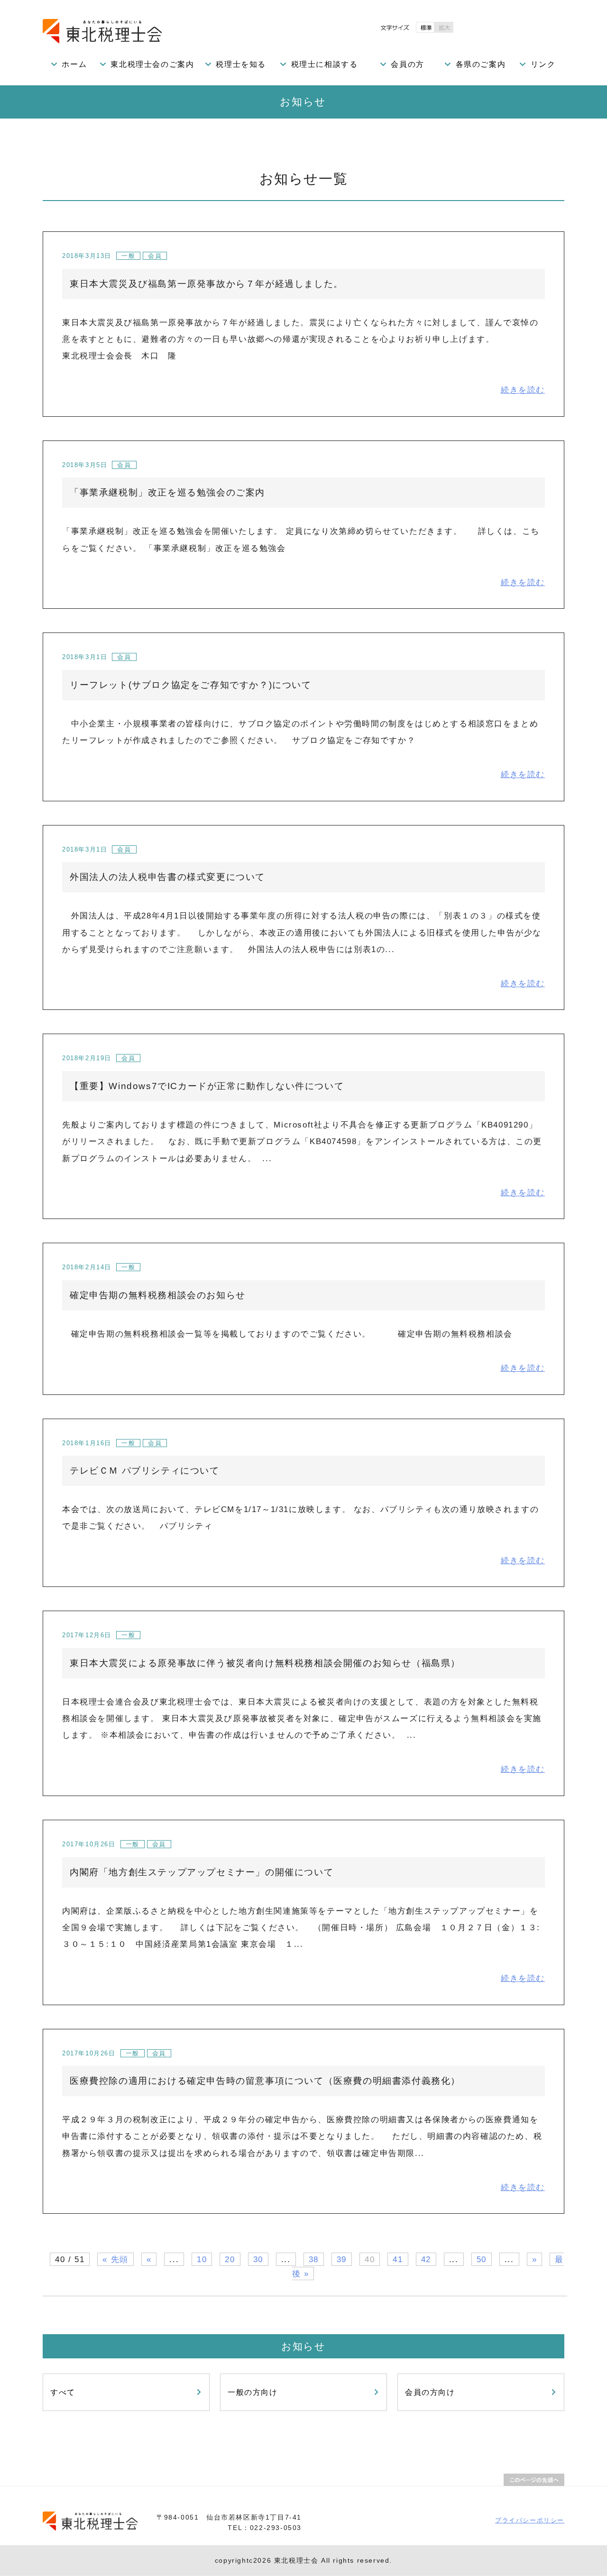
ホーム (74, 64)
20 (230, 2259)
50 (482, 2259)
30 (258, 2259)
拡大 (444, 27)
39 (342, 2259)
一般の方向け (253, 2392)
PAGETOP (534, 2480)
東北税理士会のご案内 (152, 64)
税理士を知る (241, 64)
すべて (63, 2392)
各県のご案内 (481, 64)
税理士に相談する (325, 64)
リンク (543, 64)
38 (314, 2259)
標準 (425, 27)
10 (202, 2259)
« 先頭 (115, 2259)
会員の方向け (430, 2392)
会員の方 (407, 64)
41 (398, 2259)
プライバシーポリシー (530, 2520)
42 (426, 2259)
